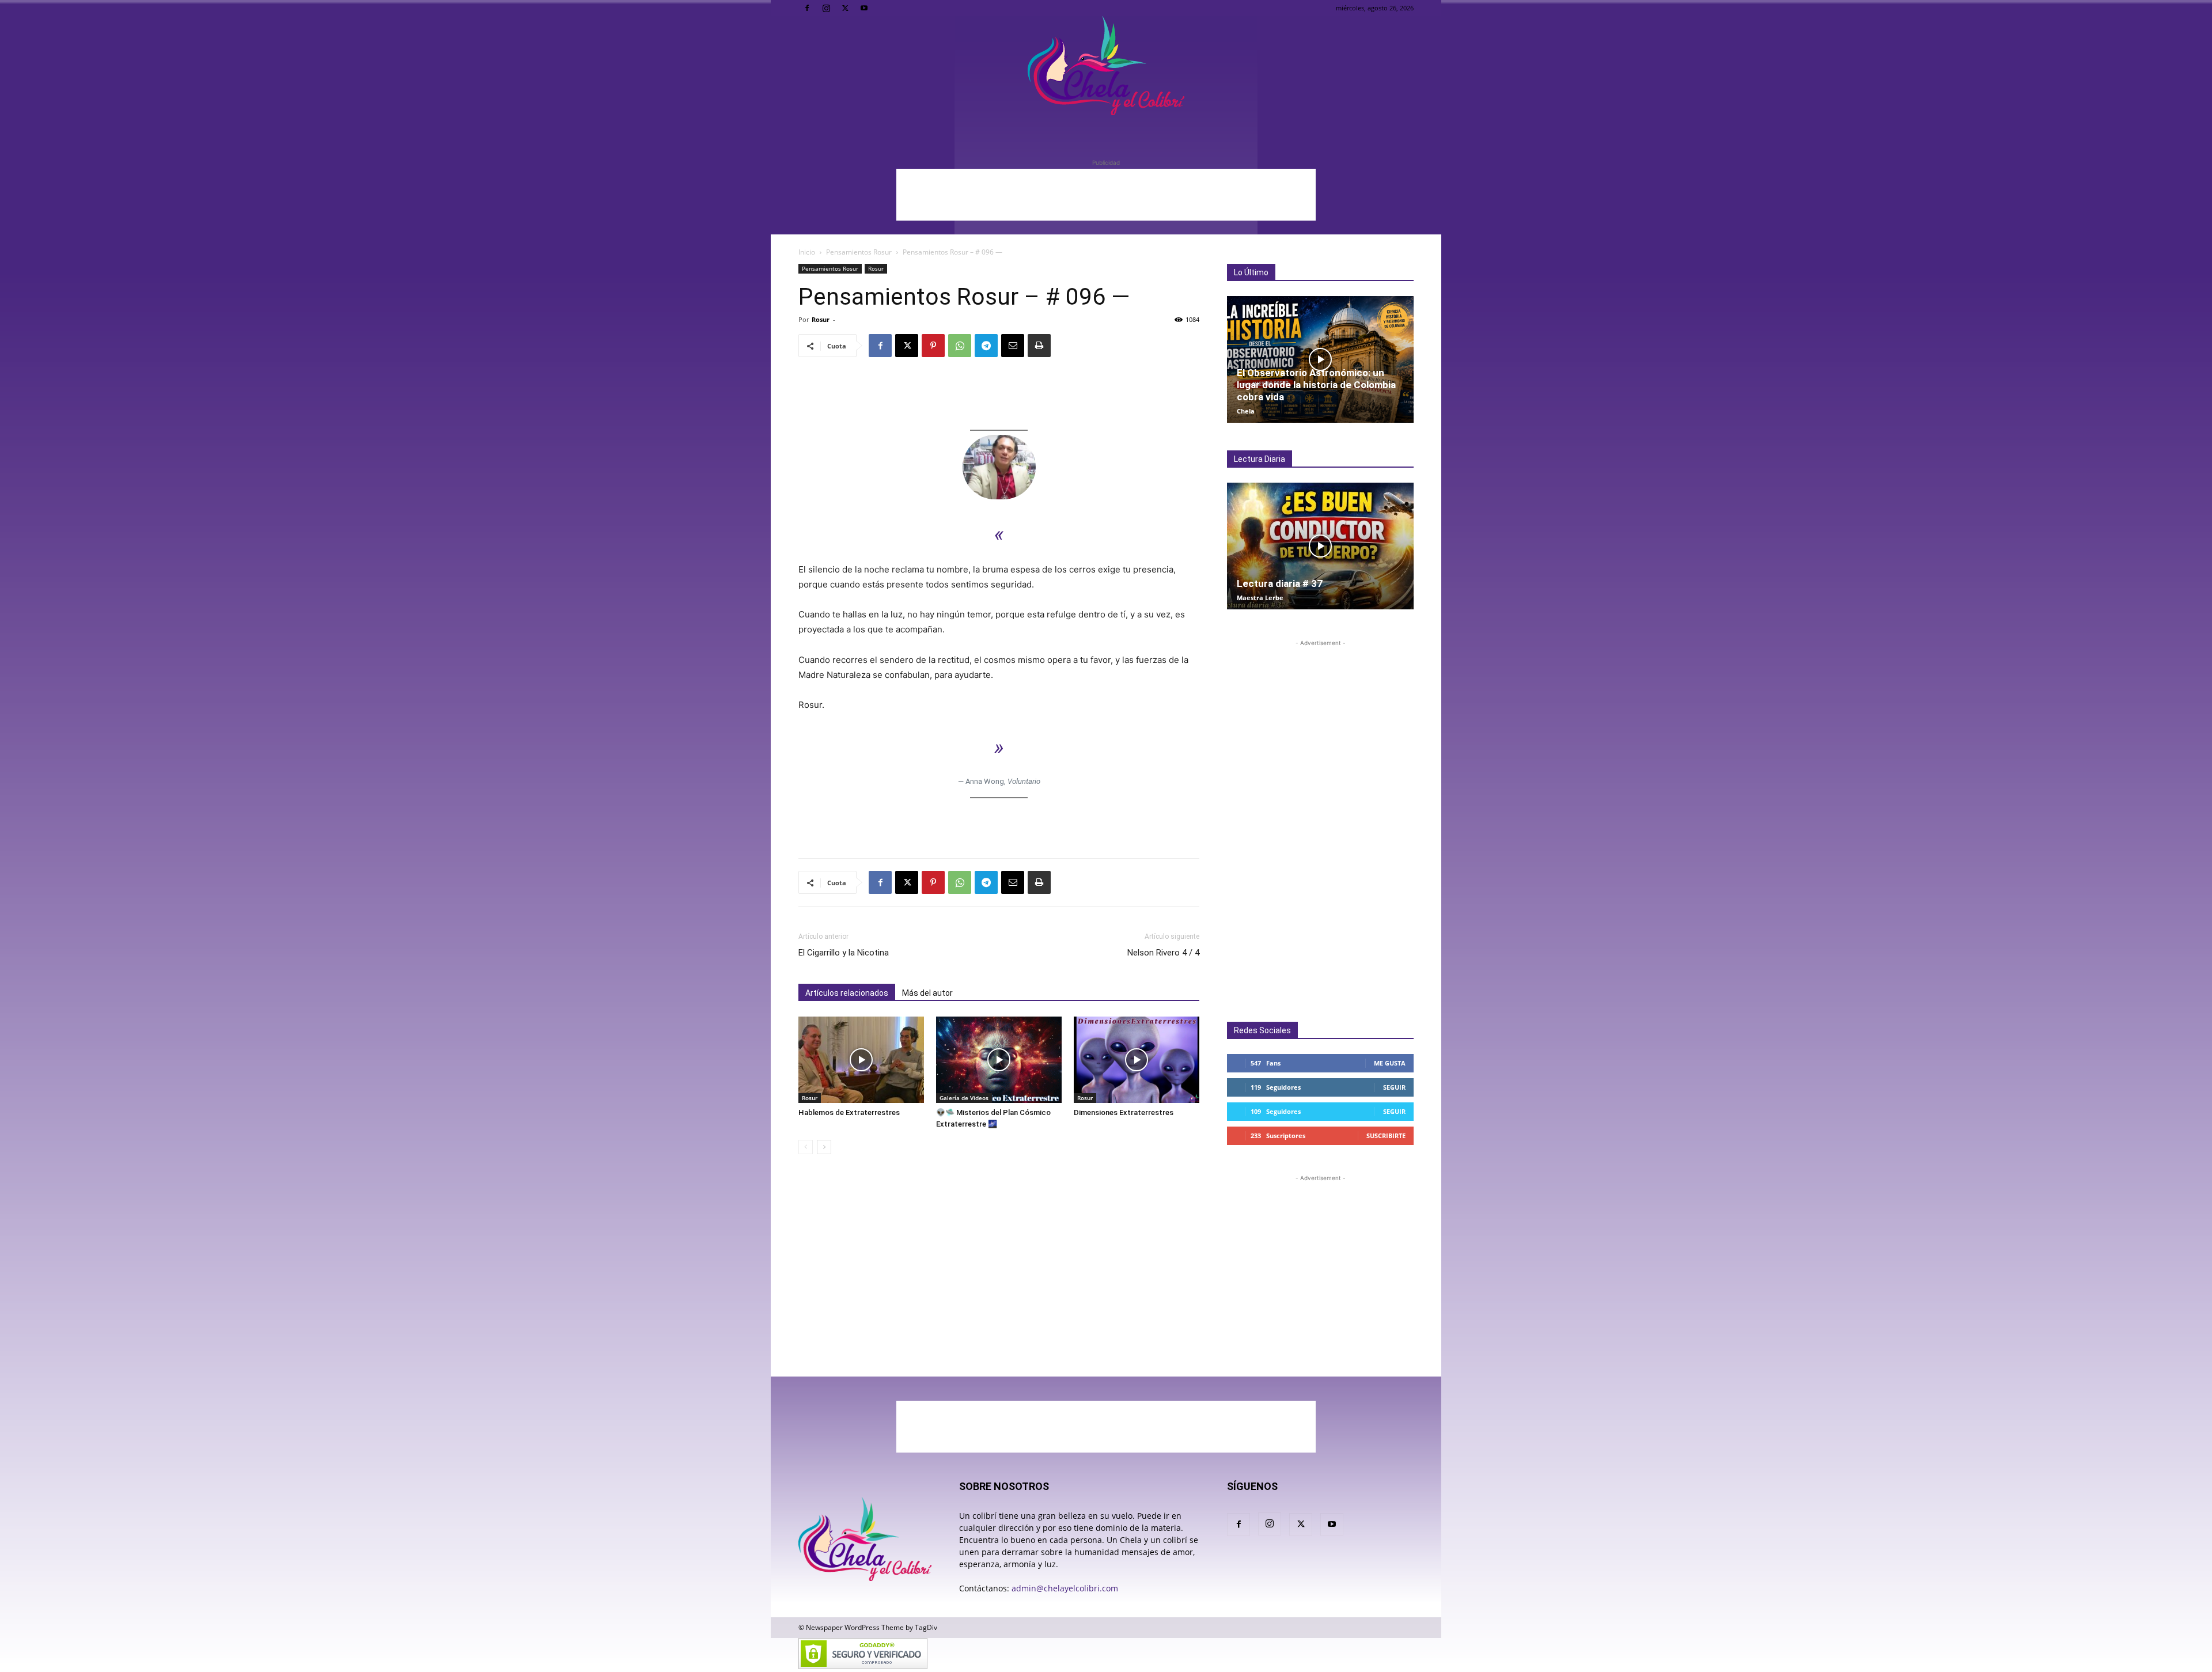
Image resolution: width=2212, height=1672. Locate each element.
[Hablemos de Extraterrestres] (861, 1060)
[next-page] (824, 1147)
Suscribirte (1386, 1135)
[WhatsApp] (960, 346)
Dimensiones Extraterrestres (1124, 1112)
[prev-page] (806, 1147)
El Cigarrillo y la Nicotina (844, 953)
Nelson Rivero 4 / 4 (1163, 953)
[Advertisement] (1106, 195)
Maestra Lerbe (1260, 598)
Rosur (876, 268)
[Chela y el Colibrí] (1106, 66)
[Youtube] (864, 8)
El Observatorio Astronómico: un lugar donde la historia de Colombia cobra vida (1316, 385)
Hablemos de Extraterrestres (849, 1112)
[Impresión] (1039, 346)
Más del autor (927, 993)
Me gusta (1390, 1063)
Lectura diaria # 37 (1280, 583)
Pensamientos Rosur (859, 252)
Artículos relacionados (847, 993)
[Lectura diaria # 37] (1320, 546)
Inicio (807, 252)
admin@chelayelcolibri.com (1065, 1588)
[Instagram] (826, 8)
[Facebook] (807, 8)
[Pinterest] (933, 346)
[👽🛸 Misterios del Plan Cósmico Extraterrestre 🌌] (999, 1060)
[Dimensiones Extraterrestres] (1137, 1060)
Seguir (1394, 1087)
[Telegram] (986, 346)
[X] (845, 8)
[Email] (1013, 346)
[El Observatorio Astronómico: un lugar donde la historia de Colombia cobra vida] (1320, 359)
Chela (1246, 411)
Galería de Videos (964, 1098)
